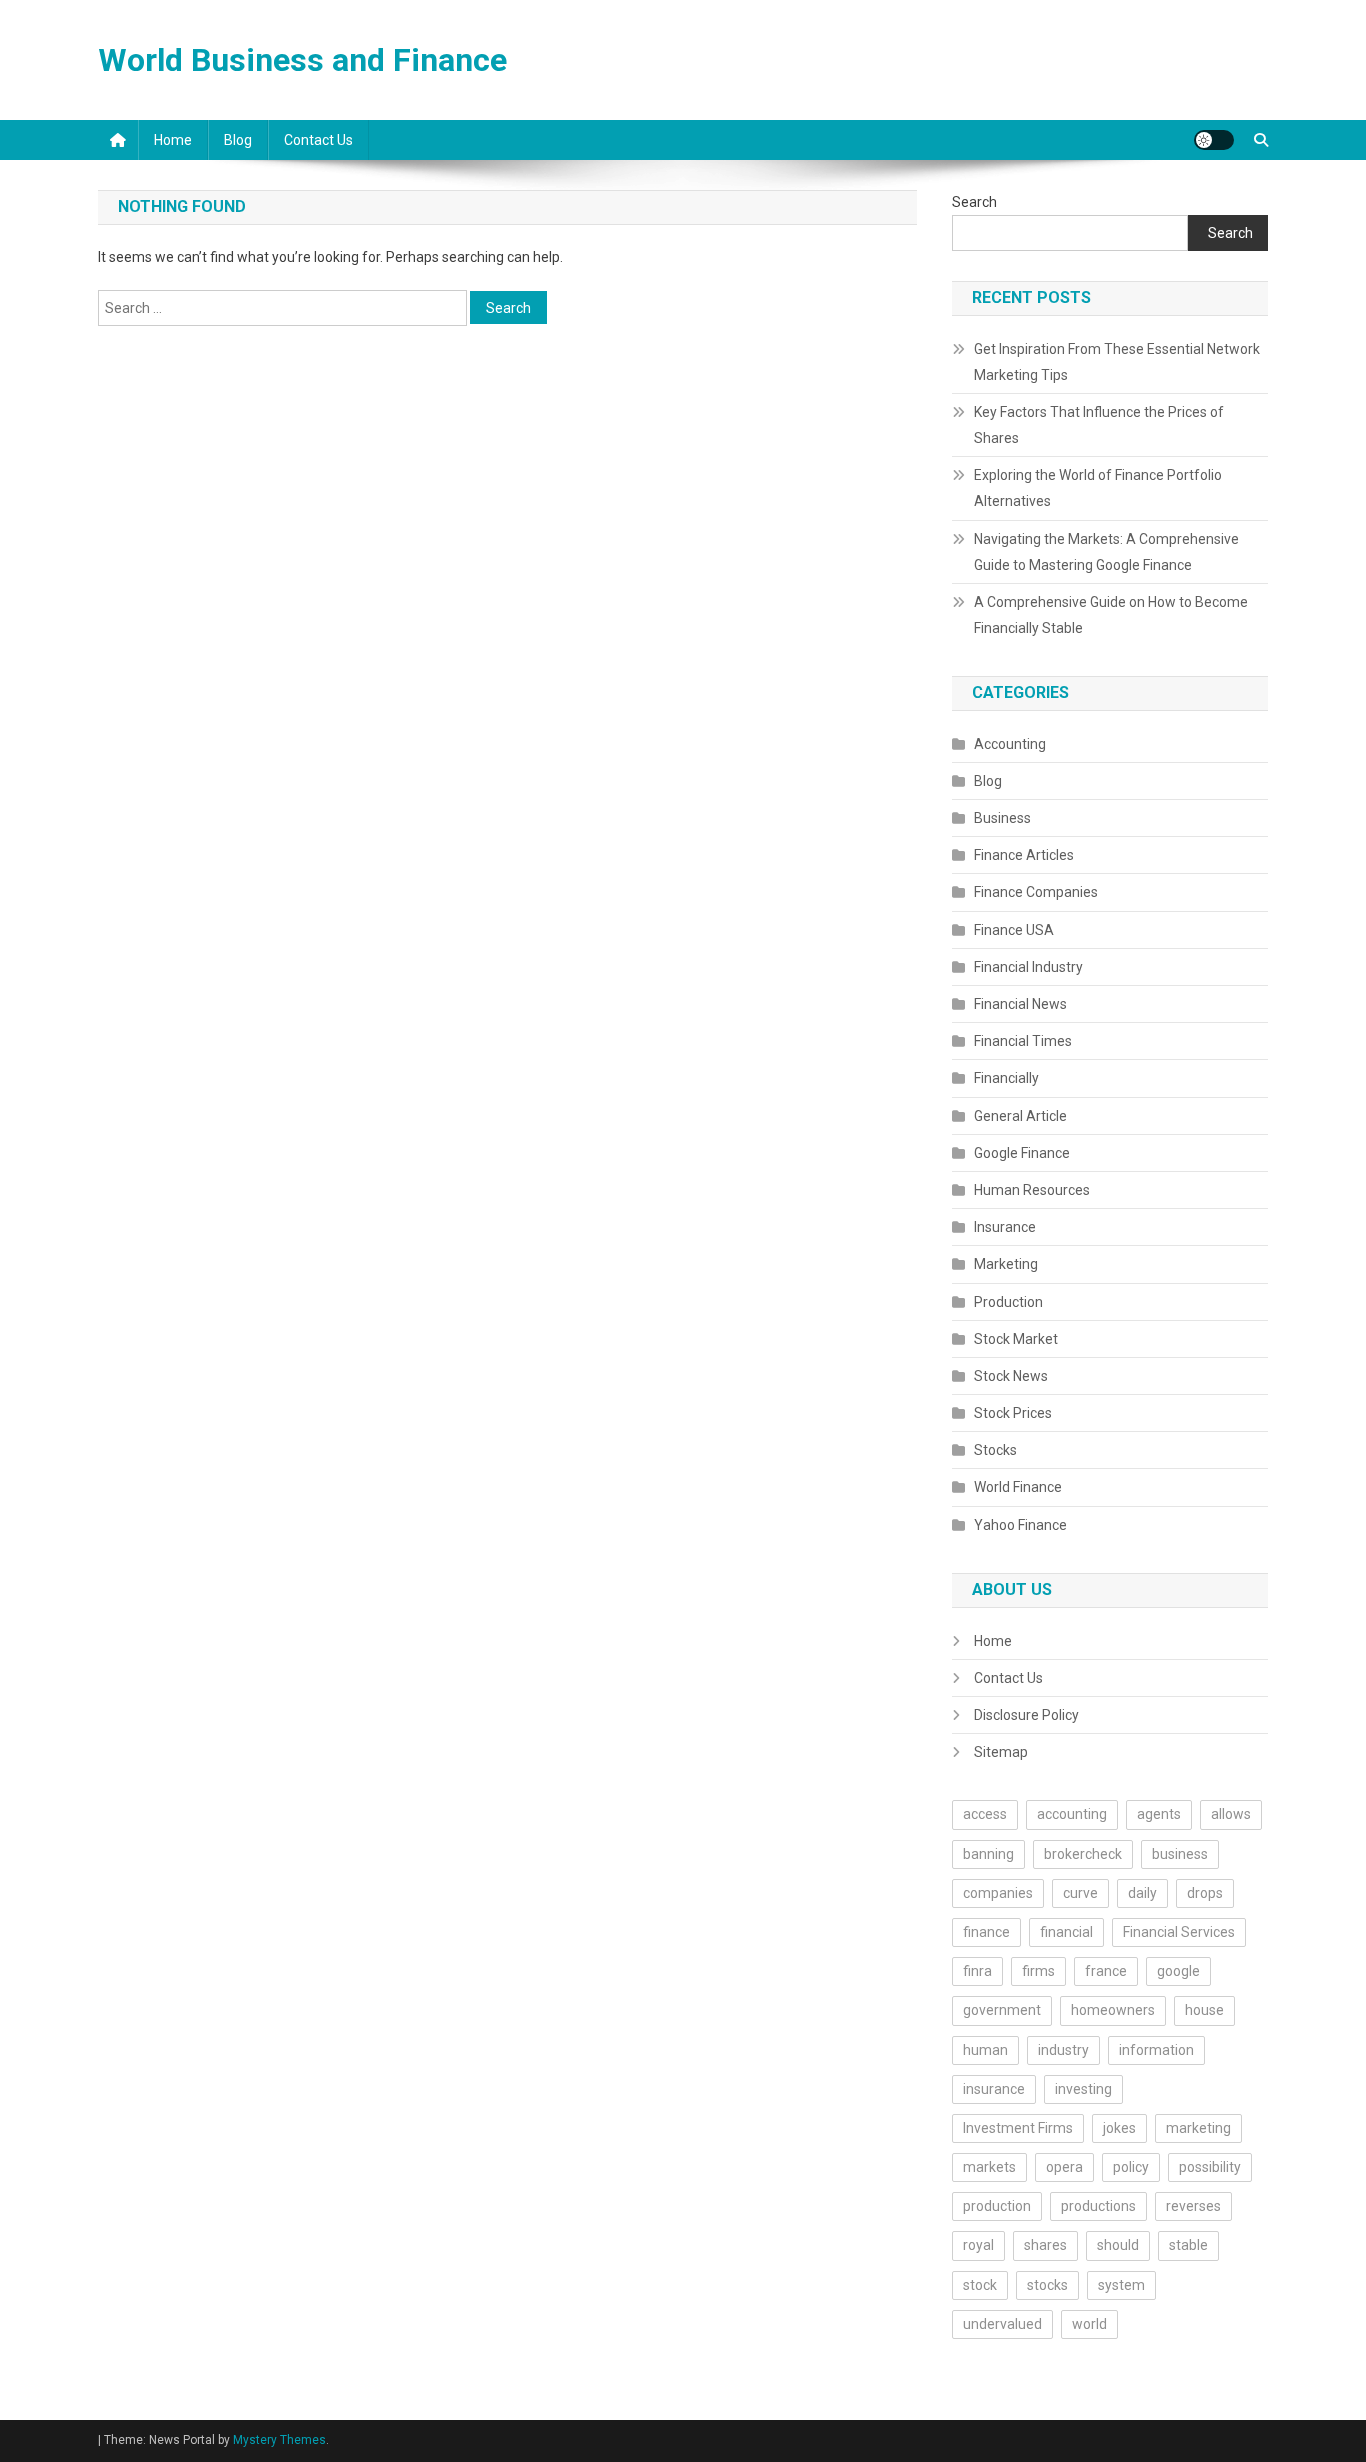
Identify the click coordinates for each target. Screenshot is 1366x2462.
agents (1159, 1814)
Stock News (1011, 1376)
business (1180, 1854)
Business (1002, 818)
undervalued (1002, 2324)
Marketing (1006, 1264)
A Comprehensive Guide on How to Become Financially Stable (1111, 615)
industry (1063, 2050)
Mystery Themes (279, 2440)
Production (1008, 1302)
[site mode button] (1214, 140)
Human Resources (1032, 1190)
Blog (238, 140)
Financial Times (1023, 1041)
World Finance (1018, 1487)
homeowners (1113, 2010)
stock (980, 2285)
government (1002, 2010)
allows (1231, 1814)
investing (1083, 2089)
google (1178, 1971)
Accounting (1010, 744)
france (1106, 1971)
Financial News (1020, 1004)
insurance (994, 2089)
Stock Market (1016, 1339)
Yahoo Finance (1020, 1525)
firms (1038, 1971)
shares (1045, 2245)
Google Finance (1022, 1153)
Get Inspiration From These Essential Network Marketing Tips (1117, 362)
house (1204, 2010)
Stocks (995, 1450)
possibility (1210, 2167)
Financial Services (1179, 1932)
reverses (1193, 2206)
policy (1131, 2167)
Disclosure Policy (1026, 1715)
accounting (1072, 1814)
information (1156, 2050)
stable (1188, 2245)
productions (1098, 2206)
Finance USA (1014, 930)
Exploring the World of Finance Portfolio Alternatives (1098, 488)
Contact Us (318, 140)
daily (1142, 1893)
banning (988, 1854)
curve (1080, 1893)
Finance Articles (1024, 855)
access (985, 1814)
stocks (1047, 2285)
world (1089, 2324)
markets (989, 2167)
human (985, 2050)
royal (978, 2245)
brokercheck (1083, 1854)
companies (998, 1893)
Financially (1006, 1078)
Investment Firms (1018, 2128)
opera (1064, 2167)
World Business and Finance (302, 60)
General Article (1020, 1116)
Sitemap (1001, 1752)
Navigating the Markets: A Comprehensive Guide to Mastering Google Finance (1106, 552)
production (997, 2206)
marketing (1198, 2128)
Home (173, 140)
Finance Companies (1036, 892)
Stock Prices (1013, 1413)
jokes (1119, 2128)
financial (1066, 1932)
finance (986, 1932)
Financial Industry (1028, 967)
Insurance (1005, 1227)
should (1118, 2245)
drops (1205, 1893)
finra (977, 1971)
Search (974, 202)
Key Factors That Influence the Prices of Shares (1099, 425)
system (1121, 2285)
